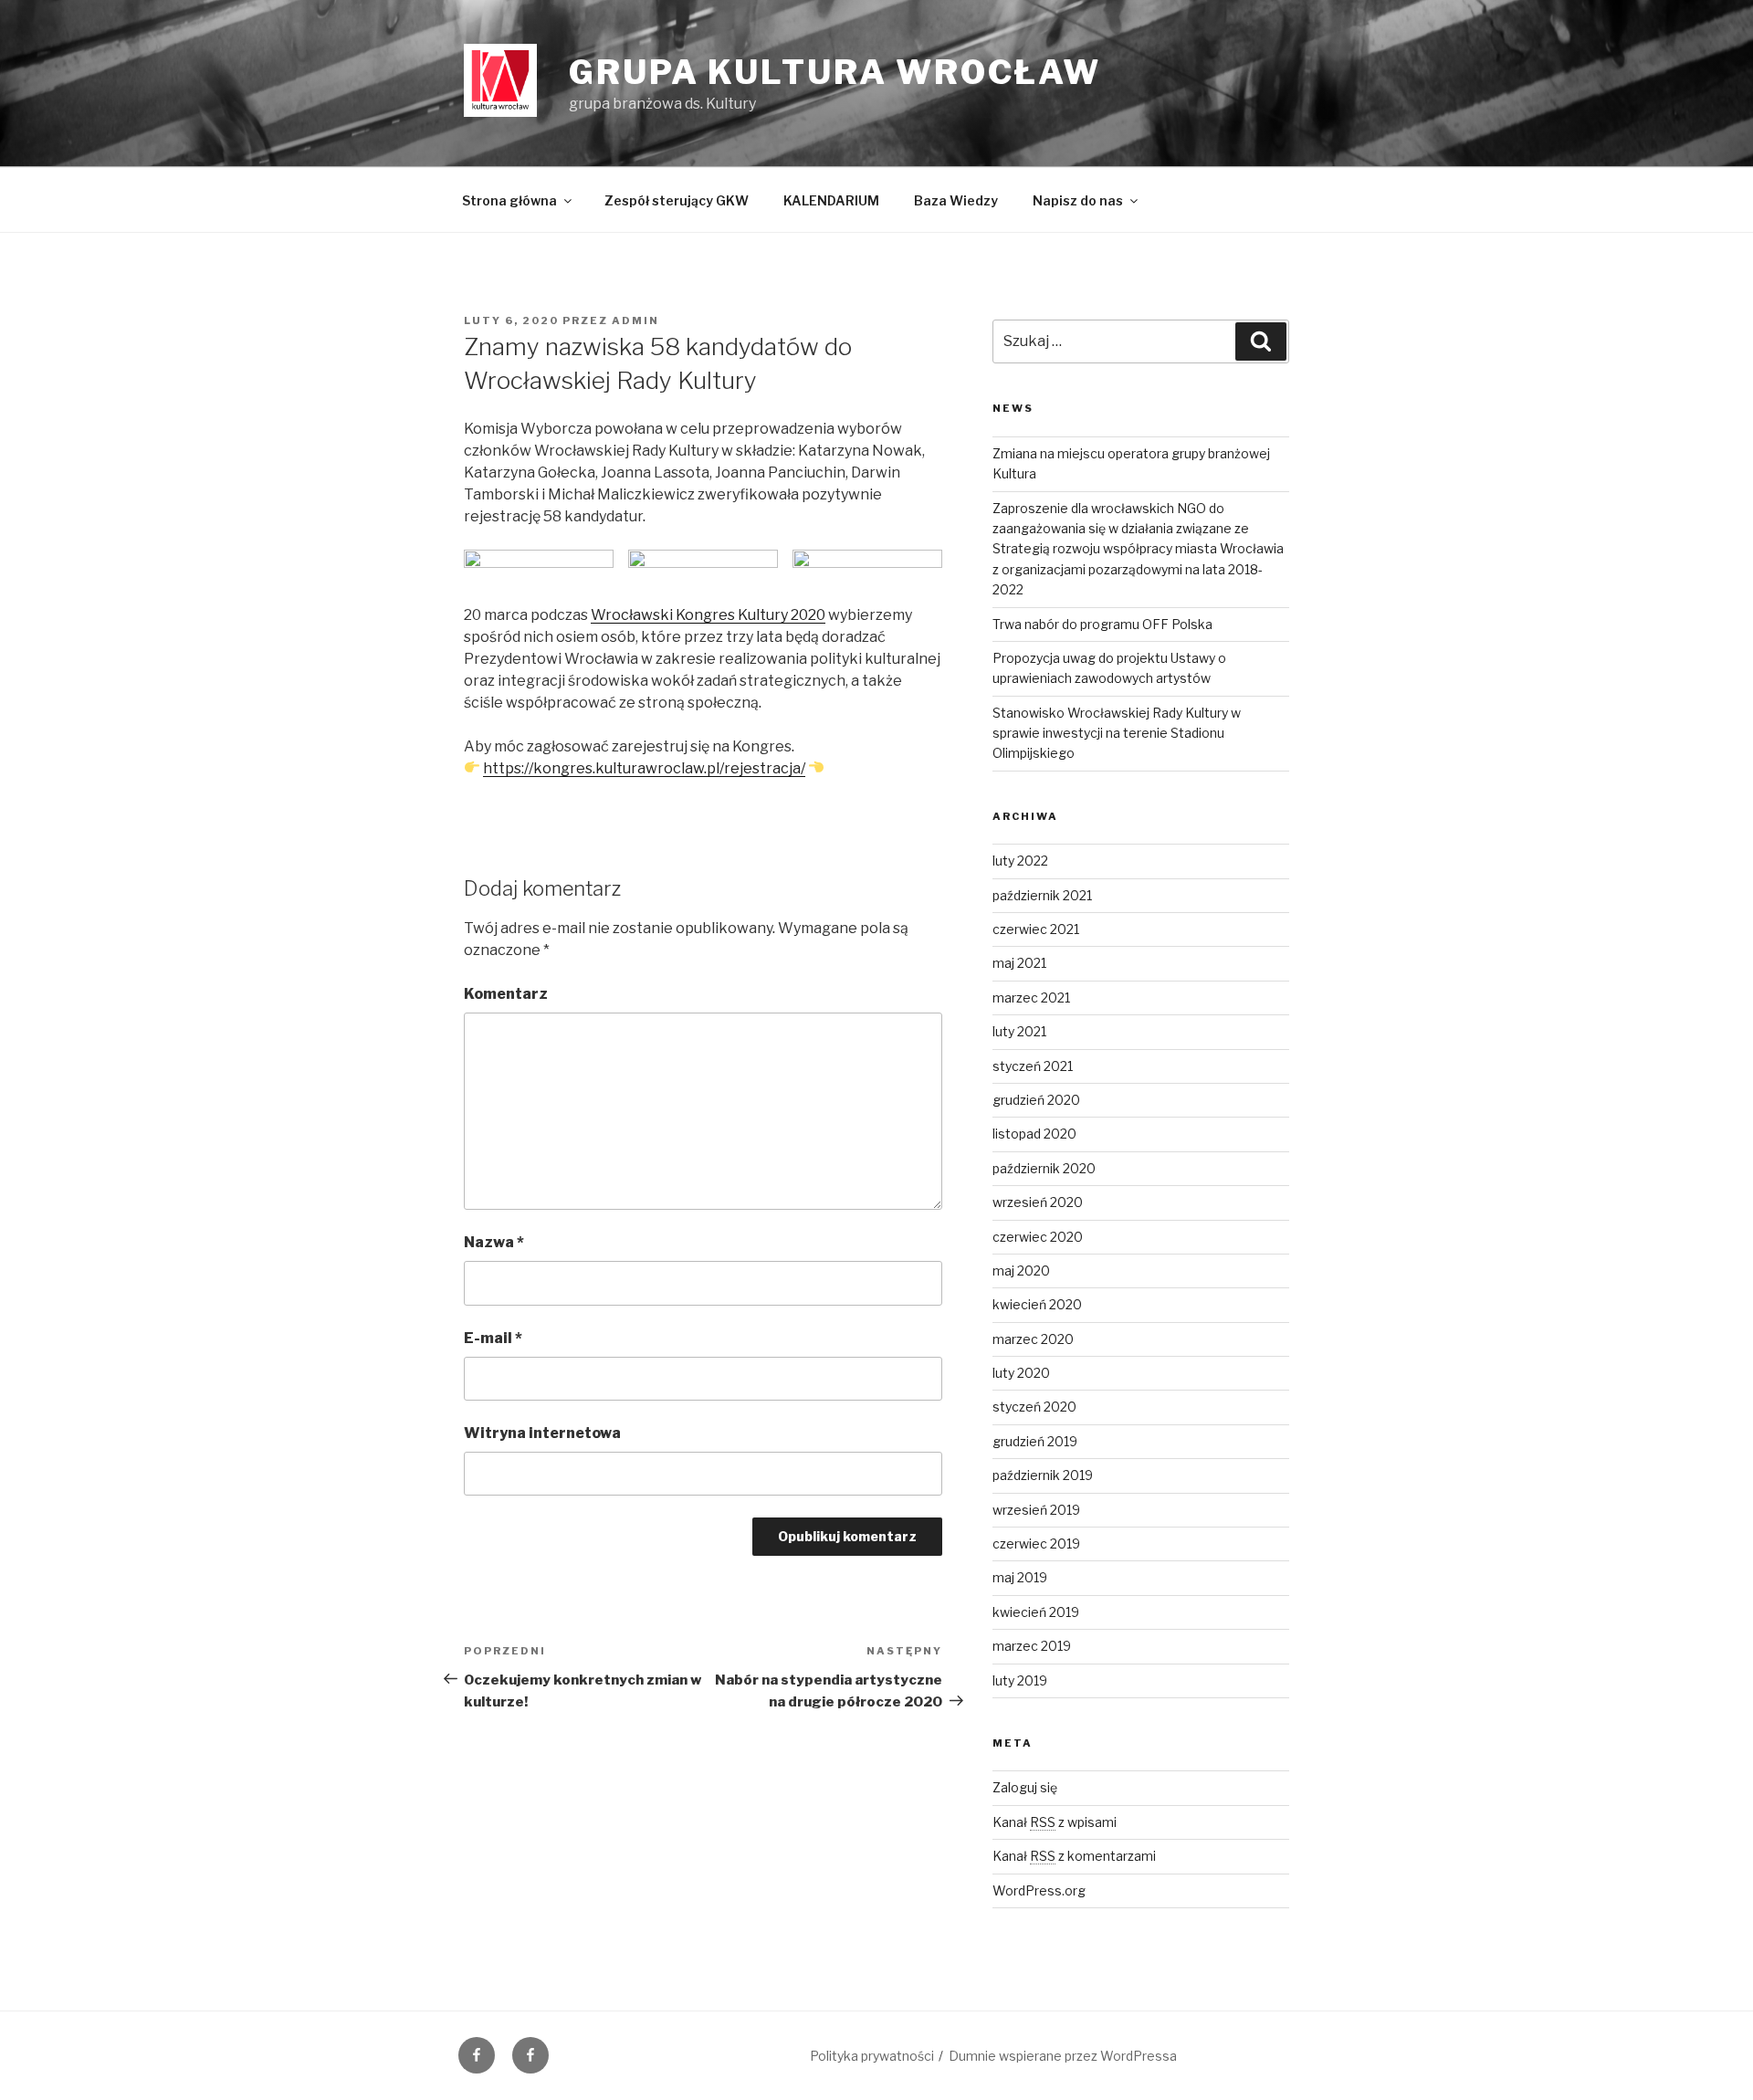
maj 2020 (1021, 1270)
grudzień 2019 (1035, 1441)
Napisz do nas (1078, 200)
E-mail (493, 1338)
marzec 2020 (1033, 1339)
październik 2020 (1044, 1168)
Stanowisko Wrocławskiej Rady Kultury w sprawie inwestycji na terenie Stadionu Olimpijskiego (1117, 733)
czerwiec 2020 (1038, 1237)
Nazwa (494, 1242)
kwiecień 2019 (1036, 1612)
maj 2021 (1019, 963)
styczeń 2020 (1034, 1407)
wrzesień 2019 (1036, 1510)
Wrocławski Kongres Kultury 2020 (708, 615)
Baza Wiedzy (956, 200)
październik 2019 (1043, 1475)
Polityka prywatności (872, 2056)
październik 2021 (1042, 895)
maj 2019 (1020, 1577)
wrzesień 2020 (1038, 1202)
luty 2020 (1021, 1373)
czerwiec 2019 (1036, 1543)
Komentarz (506, 994)
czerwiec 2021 (1036, 929)
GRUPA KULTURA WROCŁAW (835, 72)
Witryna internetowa (542, 1433)
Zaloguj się (1025, 1787)
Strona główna (509, 200)
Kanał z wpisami (1055, 1822)
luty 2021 (1019, 1031)
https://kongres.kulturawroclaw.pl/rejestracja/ (644, 768)
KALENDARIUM (831, 200)
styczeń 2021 (1033, 1066)
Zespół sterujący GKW (677, 200)
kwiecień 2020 (1037, 1304)
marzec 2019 (1032, 1646)
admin (635, 320)
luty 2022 (1020, 861)
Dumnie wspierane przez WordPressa (1063, 2056)
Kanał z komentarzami (1074, 1856)
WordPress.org (1039, 1890)
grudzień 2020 (1036, 1100)
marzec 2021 (1031, 997)
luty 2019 (1020, 1680)
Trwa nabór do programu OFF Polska (1102, 624)
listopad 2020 (1034, 1134)
